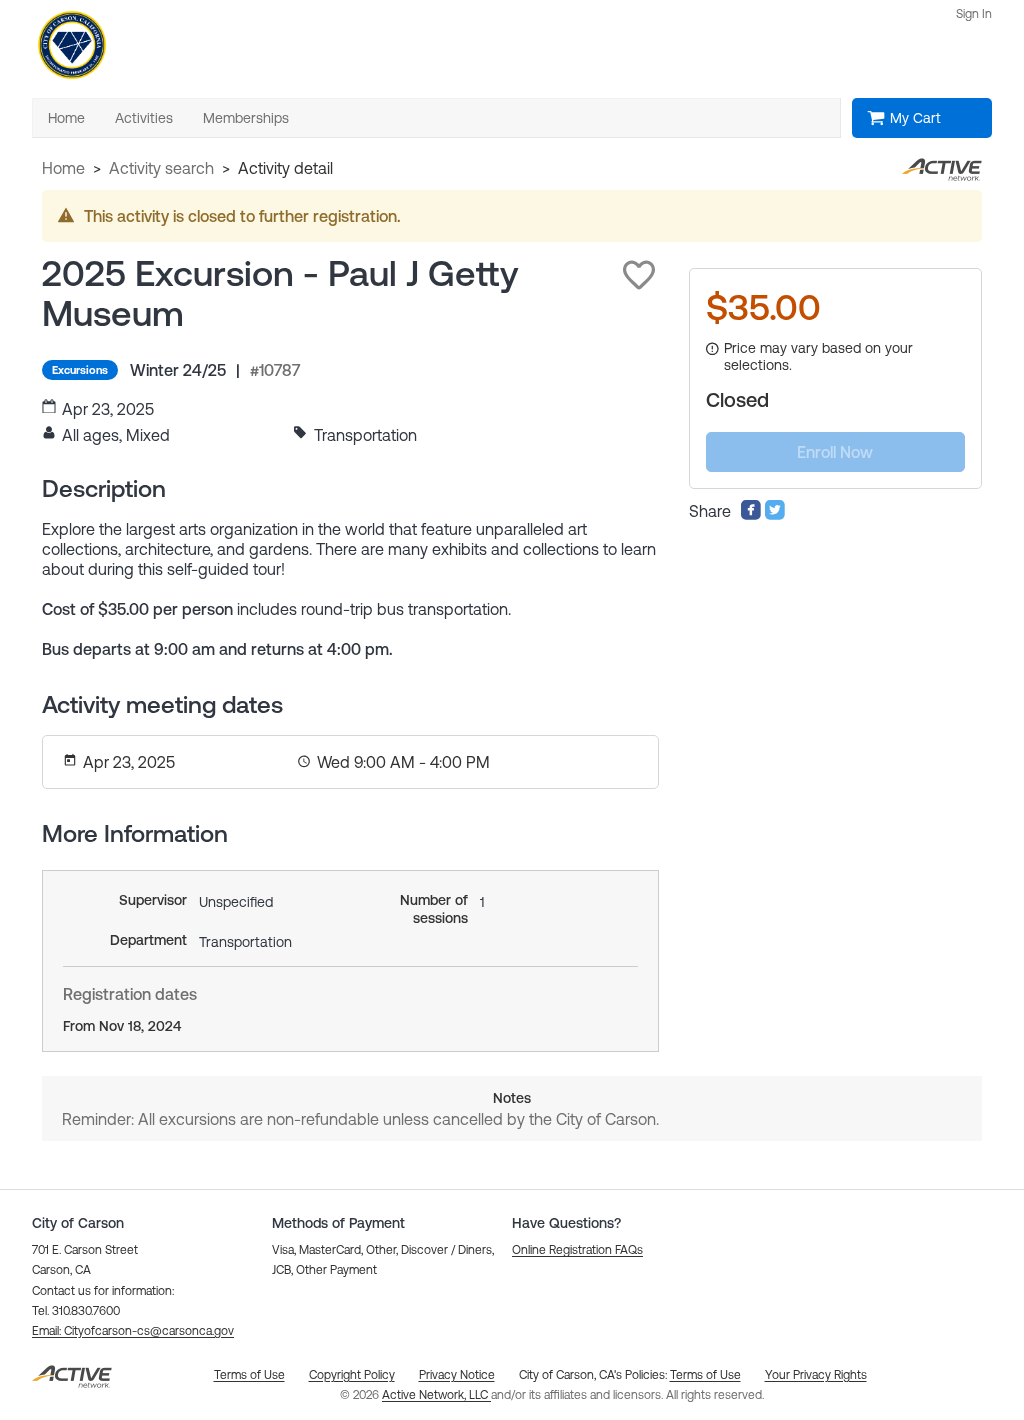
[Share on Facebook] (751, 515)
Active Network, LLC (436, 1395)
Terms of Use (705, 1375)
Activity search (161, 168)
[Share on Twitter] (775, 515)
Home (63, 168)
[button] (639, 275)
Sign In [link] (974, 14)
